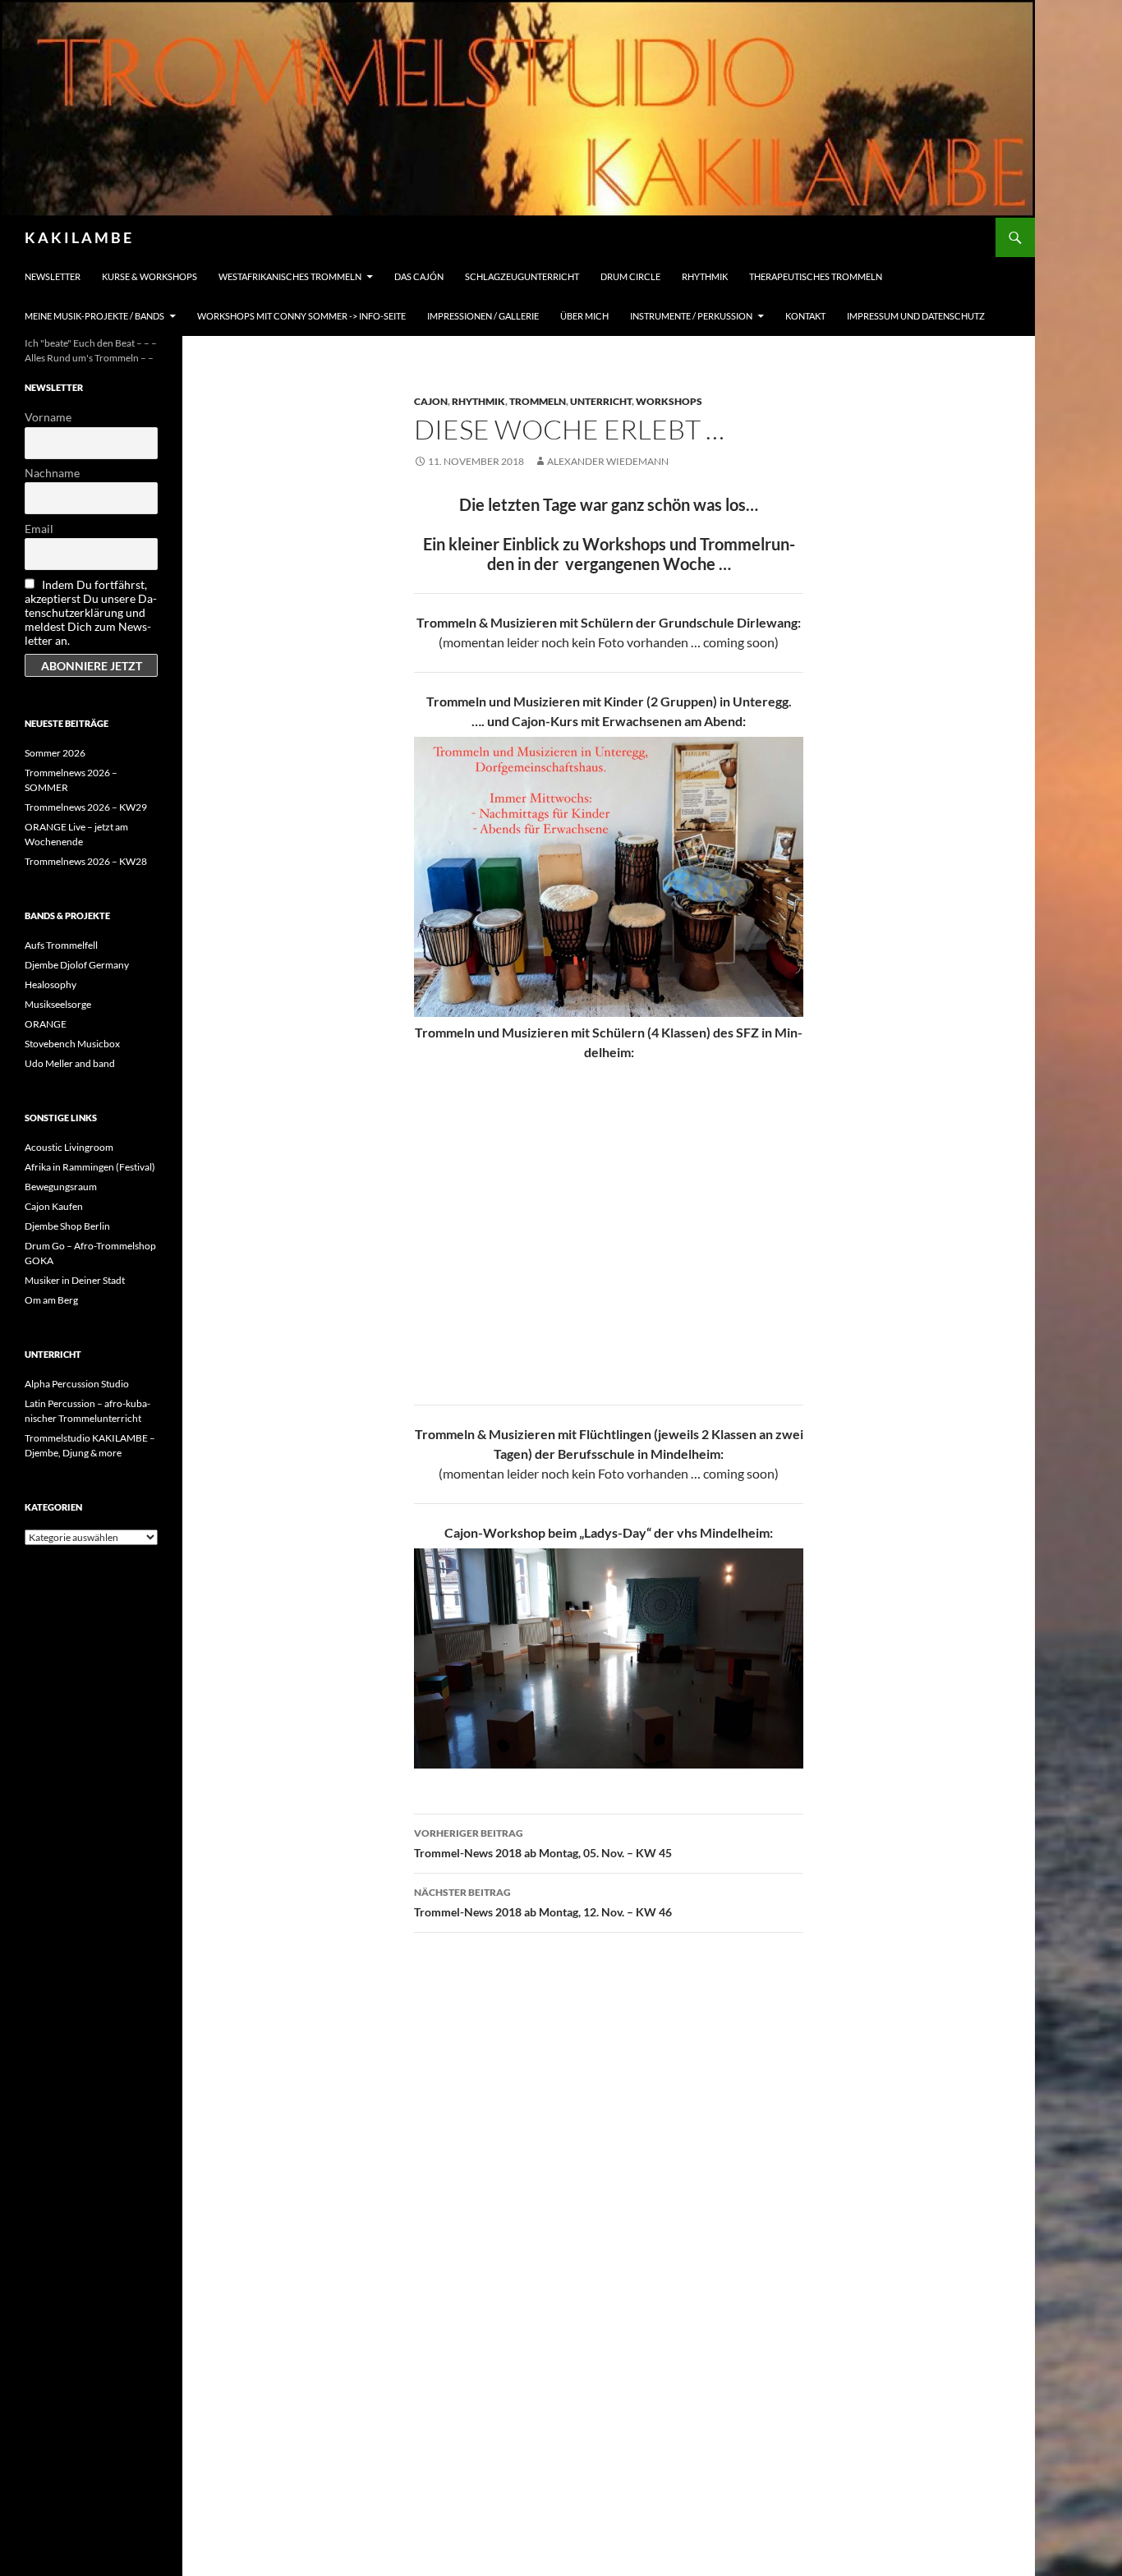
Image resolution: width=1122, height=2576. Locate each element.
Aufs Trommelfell (61, 945)
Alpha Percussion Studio (77, 1384)
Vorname (48, 417)
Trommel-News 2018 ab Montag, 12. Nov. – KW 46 (543, 1902)
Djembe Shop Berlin (67, 1226)
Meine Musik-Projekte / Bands (94, 316)
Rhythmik (705, 276)
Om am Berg (51, 1300)
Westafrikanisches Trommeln (290, 276)
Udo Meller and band (70, 1063)
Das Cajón (419, 276)
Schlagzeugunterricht (522, 276)
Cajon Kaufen (54, 1206)
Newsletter (53, 276)
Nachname (52, 473)
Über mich (584, 316)
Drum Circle (630, 276)
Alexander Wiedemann (608, 461)
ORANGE (46, 1024)
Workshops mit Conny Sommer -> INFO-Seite (301, 316)
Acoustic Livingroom (69, 1147)
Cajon (431, 401)
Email (39, 529)
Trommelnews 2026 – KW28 (86, 861)
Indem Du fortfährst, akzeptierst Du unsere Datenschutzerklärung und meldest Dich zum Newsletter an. (91, 612)
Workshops (669, 401)
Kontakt (805, 316)
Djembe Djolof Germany (77, 965)
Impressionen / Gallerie (483, 316)
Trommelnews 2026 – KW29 (86, 807)
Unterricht (601, 401)
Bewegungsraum (61, 1187)
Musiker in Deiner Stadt (75, 1280)
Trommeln (538, 401)
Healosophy (51, 984)
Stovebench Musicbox (72, 1044)
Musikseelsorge (58, 1004)
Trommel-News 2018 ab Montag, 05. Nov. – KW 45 (543, 1843)
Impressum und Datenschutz (916, 316)
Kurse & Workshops (149, 276)
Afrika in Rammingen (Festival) (90, 1167)
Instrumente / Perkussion (691, 316)
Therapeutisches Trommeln (816, 276)
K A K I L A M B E (78, 237)
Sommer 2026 (55, 753)
